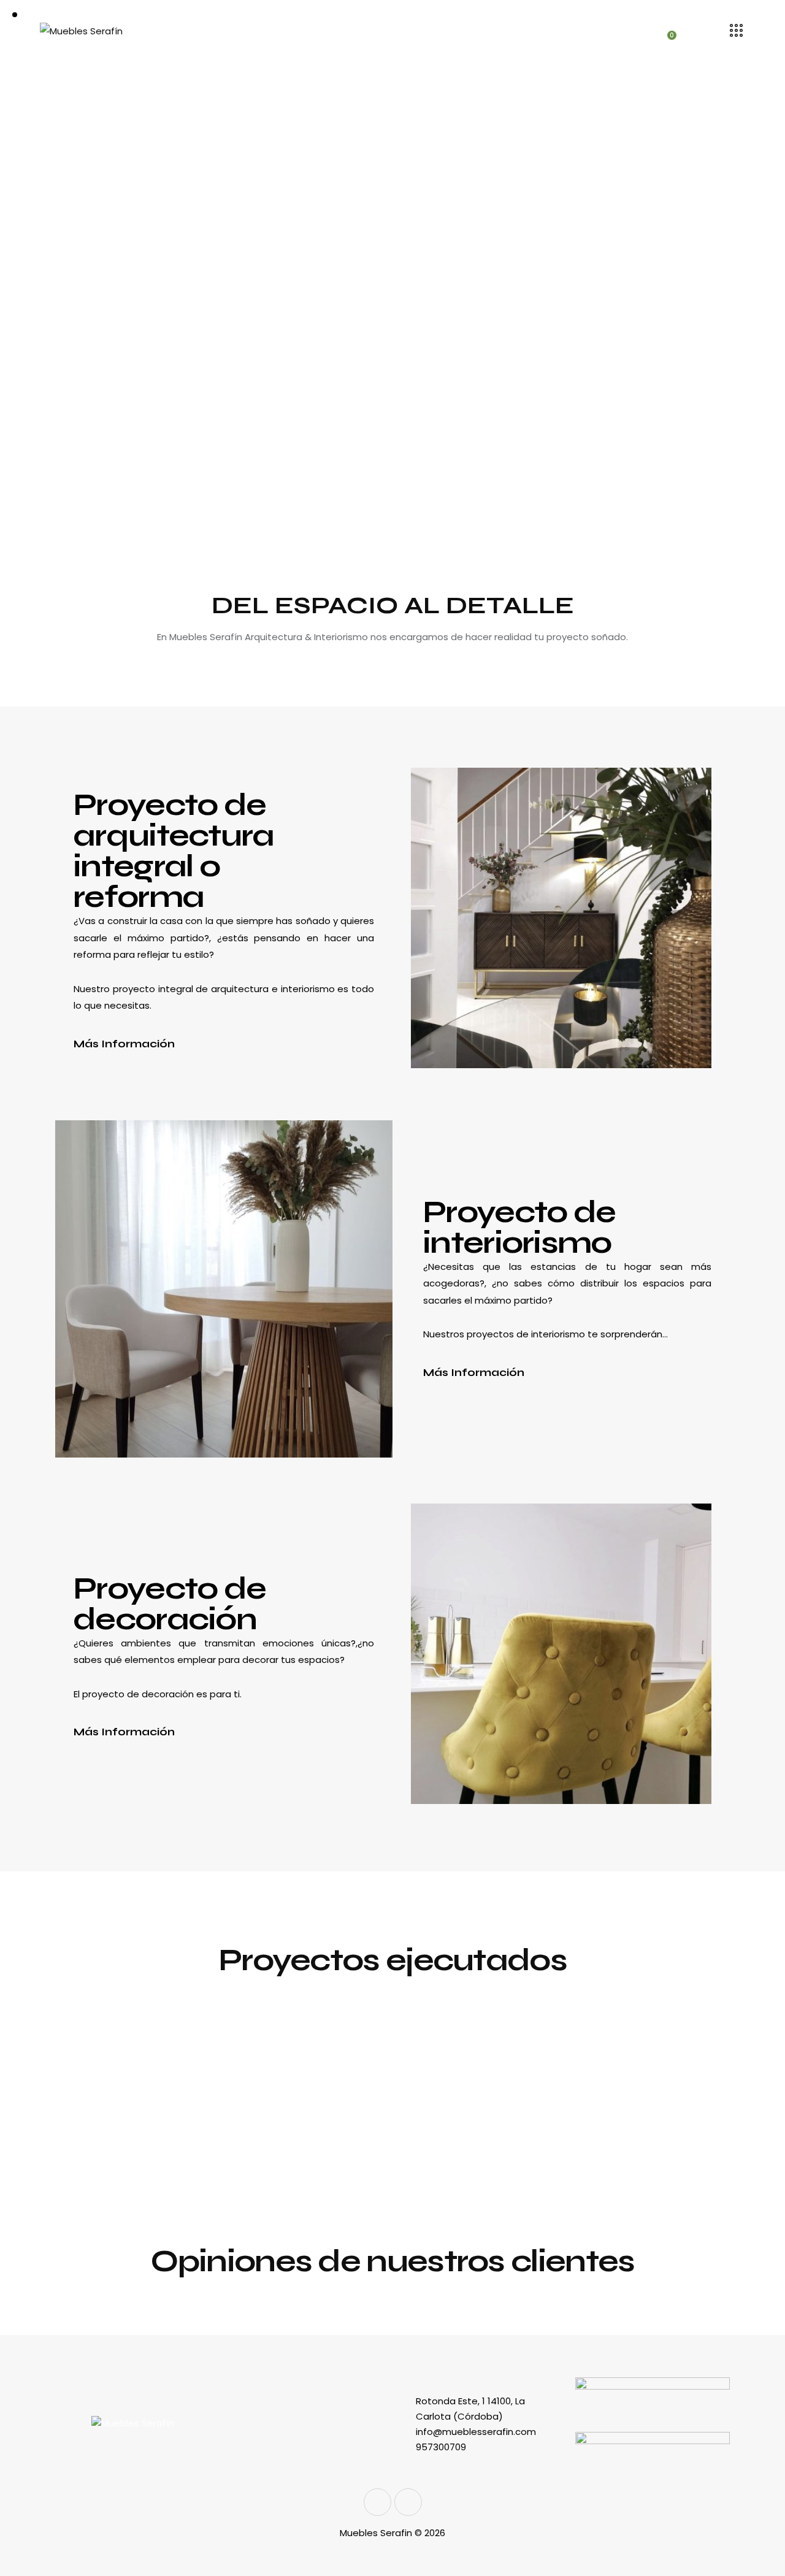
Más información (124, 1044)
